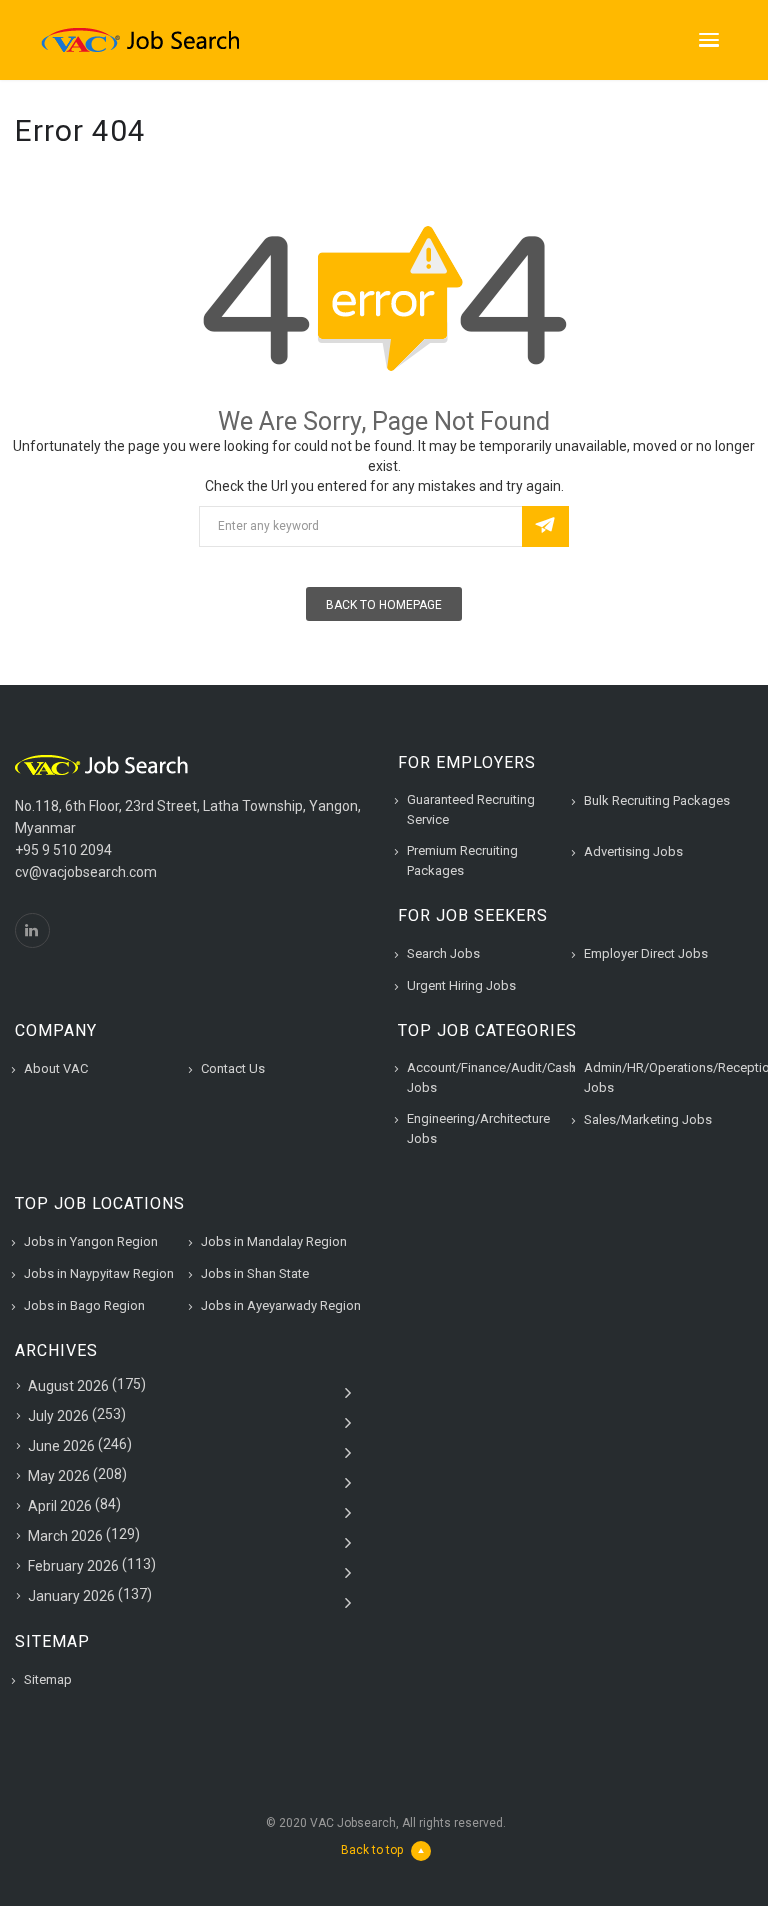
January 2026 (71, 1596)
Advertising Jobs (633, 851)
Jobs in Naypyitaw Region (99, 1273)
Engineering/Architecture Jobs (478, 1128)
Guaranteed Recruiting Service (471, 809)
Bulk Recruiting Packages (657, 800)
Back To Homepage (384, 605)
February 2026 (73, 1566)
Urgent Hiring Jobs (461, 985)
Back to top (372, 1850)
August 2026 (68, 1386)
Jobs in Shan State (255, 1273)
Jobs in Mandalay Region (274, 1241)
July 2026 (58, 1416)
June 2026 (61, 1446)
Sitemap (48, 1679)
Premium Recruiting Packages (462, 860)
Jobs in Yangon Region (91, 1241)
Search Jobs (443, 953)
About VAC (56, 1068)
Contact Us (233, 1068)
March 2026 (65, 1536)
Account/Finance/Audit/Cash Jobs (491, 1077)
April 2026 (60, 1506)
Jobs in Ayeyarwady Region (281, 1305)
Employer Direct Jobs (646, 953)
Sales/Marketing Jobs (648, 1119)
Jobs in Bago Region (84, 1305)
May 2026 (59, 1476)
